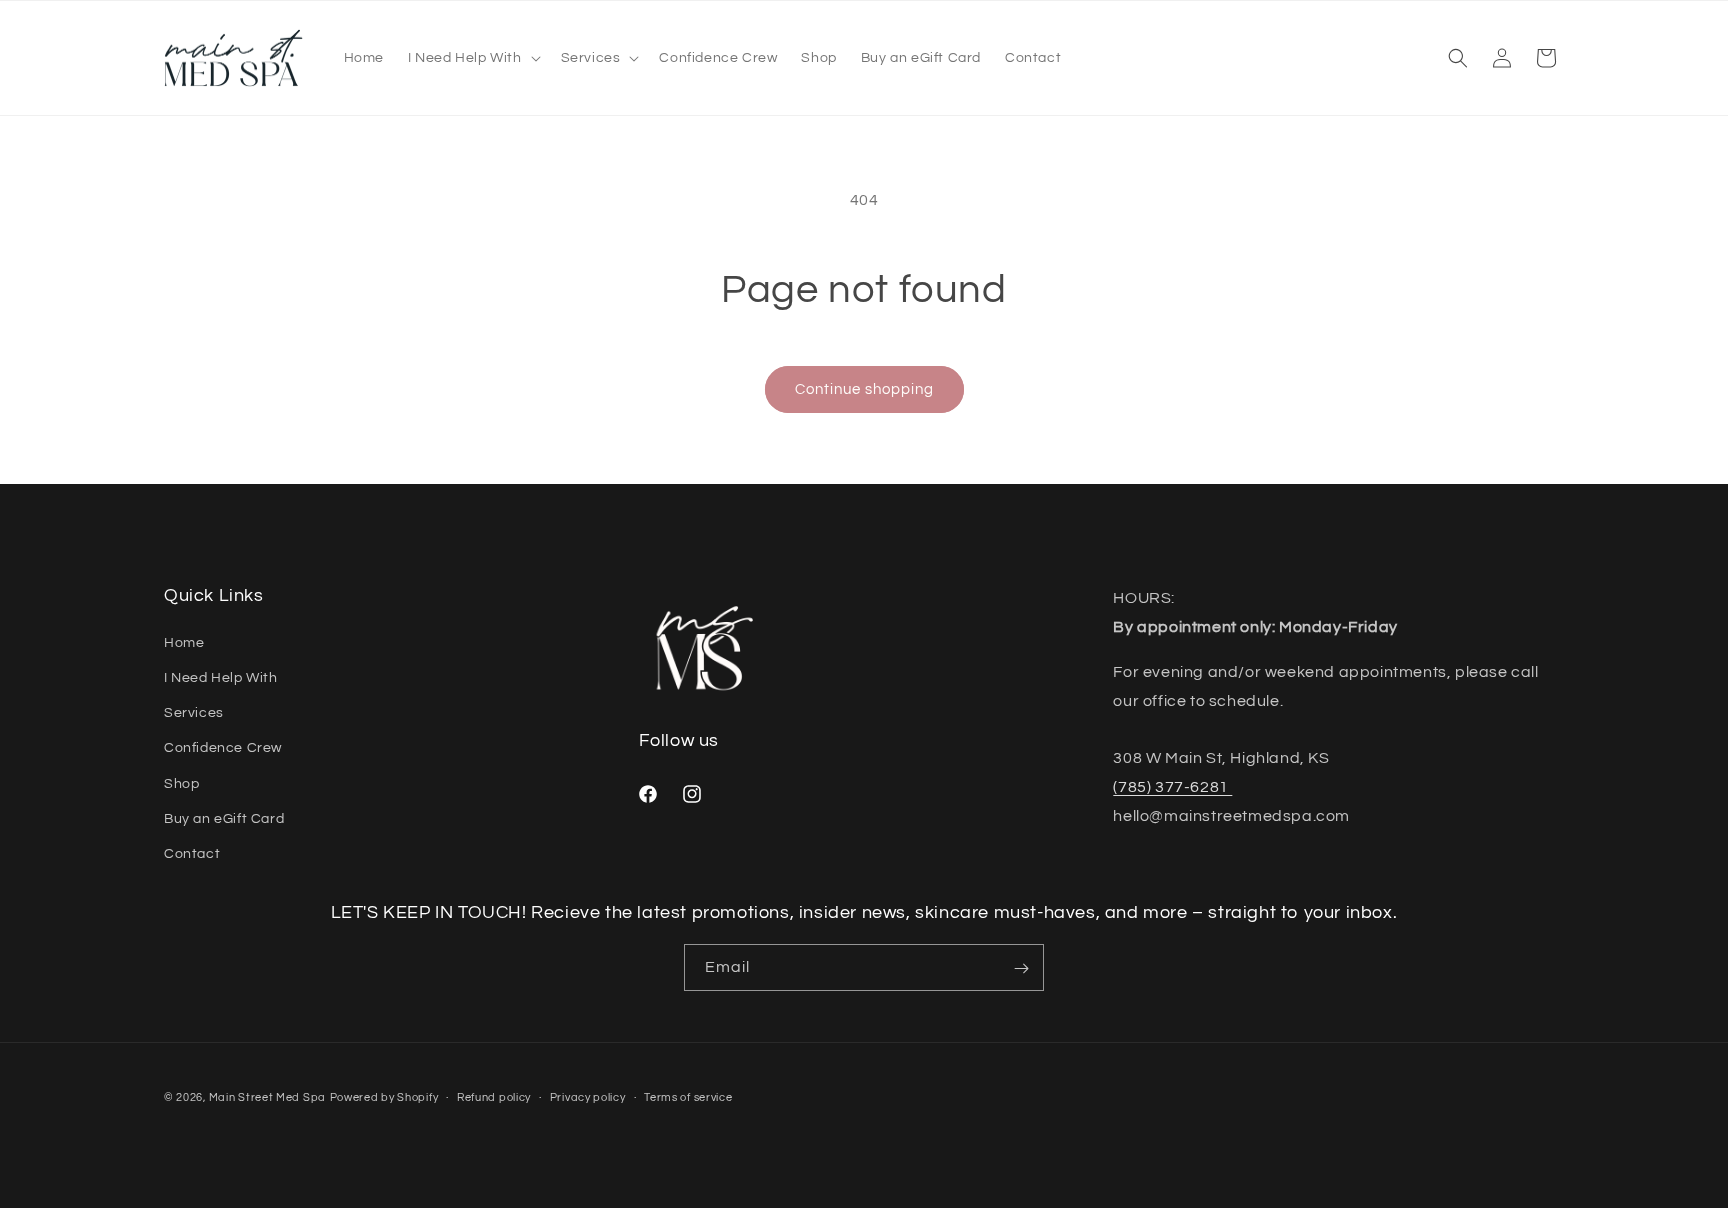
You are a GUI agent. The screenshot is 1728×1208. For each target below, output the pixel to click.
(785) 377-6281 (1172, 786)
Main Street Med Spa (267, 1097)
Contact (192, 853)
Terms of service (688, 1096)
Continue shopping (864, 389)
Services (194, 712)
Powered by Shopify (384, 1097)
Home (184, 642)
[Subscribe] (1021, 968)
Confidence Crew (223, 747)
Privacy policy (588, 1096)
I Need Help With (221, 677)
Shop (181, 783)
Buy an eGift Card (224, 818)
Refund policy (494, 1096)
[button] (472, 58)
